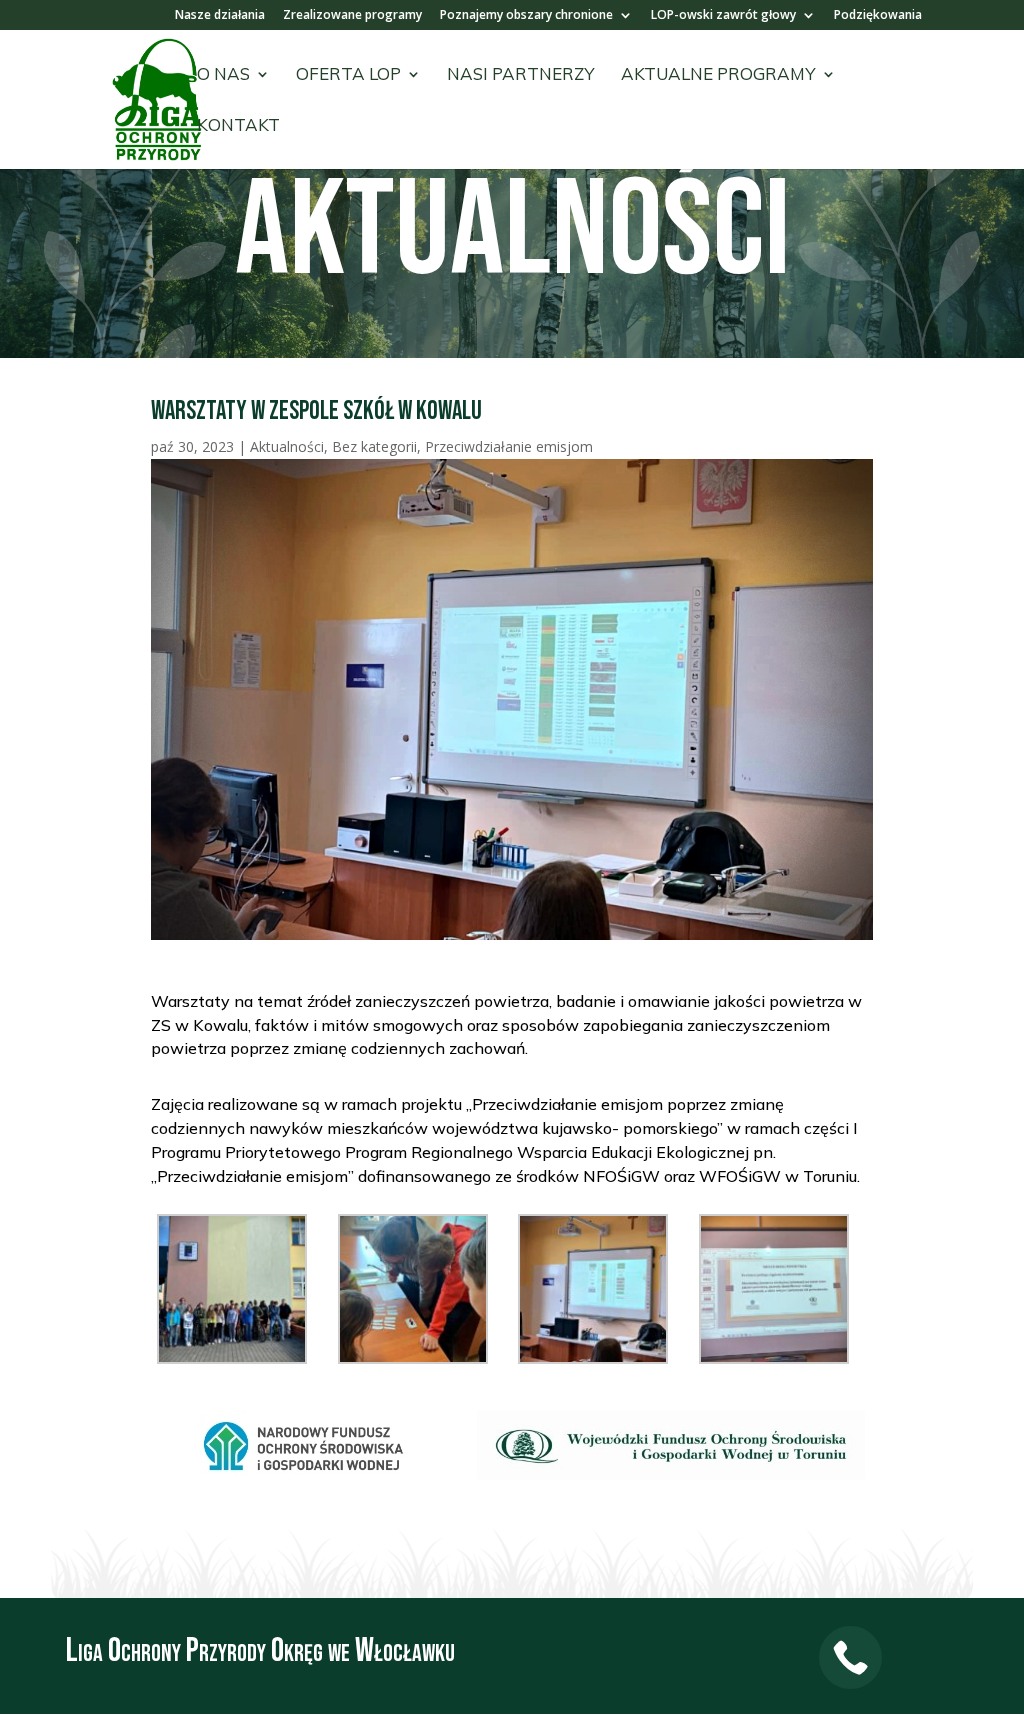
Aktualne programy (718, 75)
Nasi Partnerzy (521, 75)
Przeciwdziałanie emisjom (509, 446)
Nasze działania (220, 16)
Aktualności (287, 446)
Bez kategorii (374, 446)
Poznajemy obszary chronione (526, 16)
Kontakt (238, 126)
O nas (223, 75)
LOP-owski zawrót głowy (723, 16)
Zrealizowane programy (352, 16)
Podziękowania (878, 16)
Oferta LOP (348, 75)
